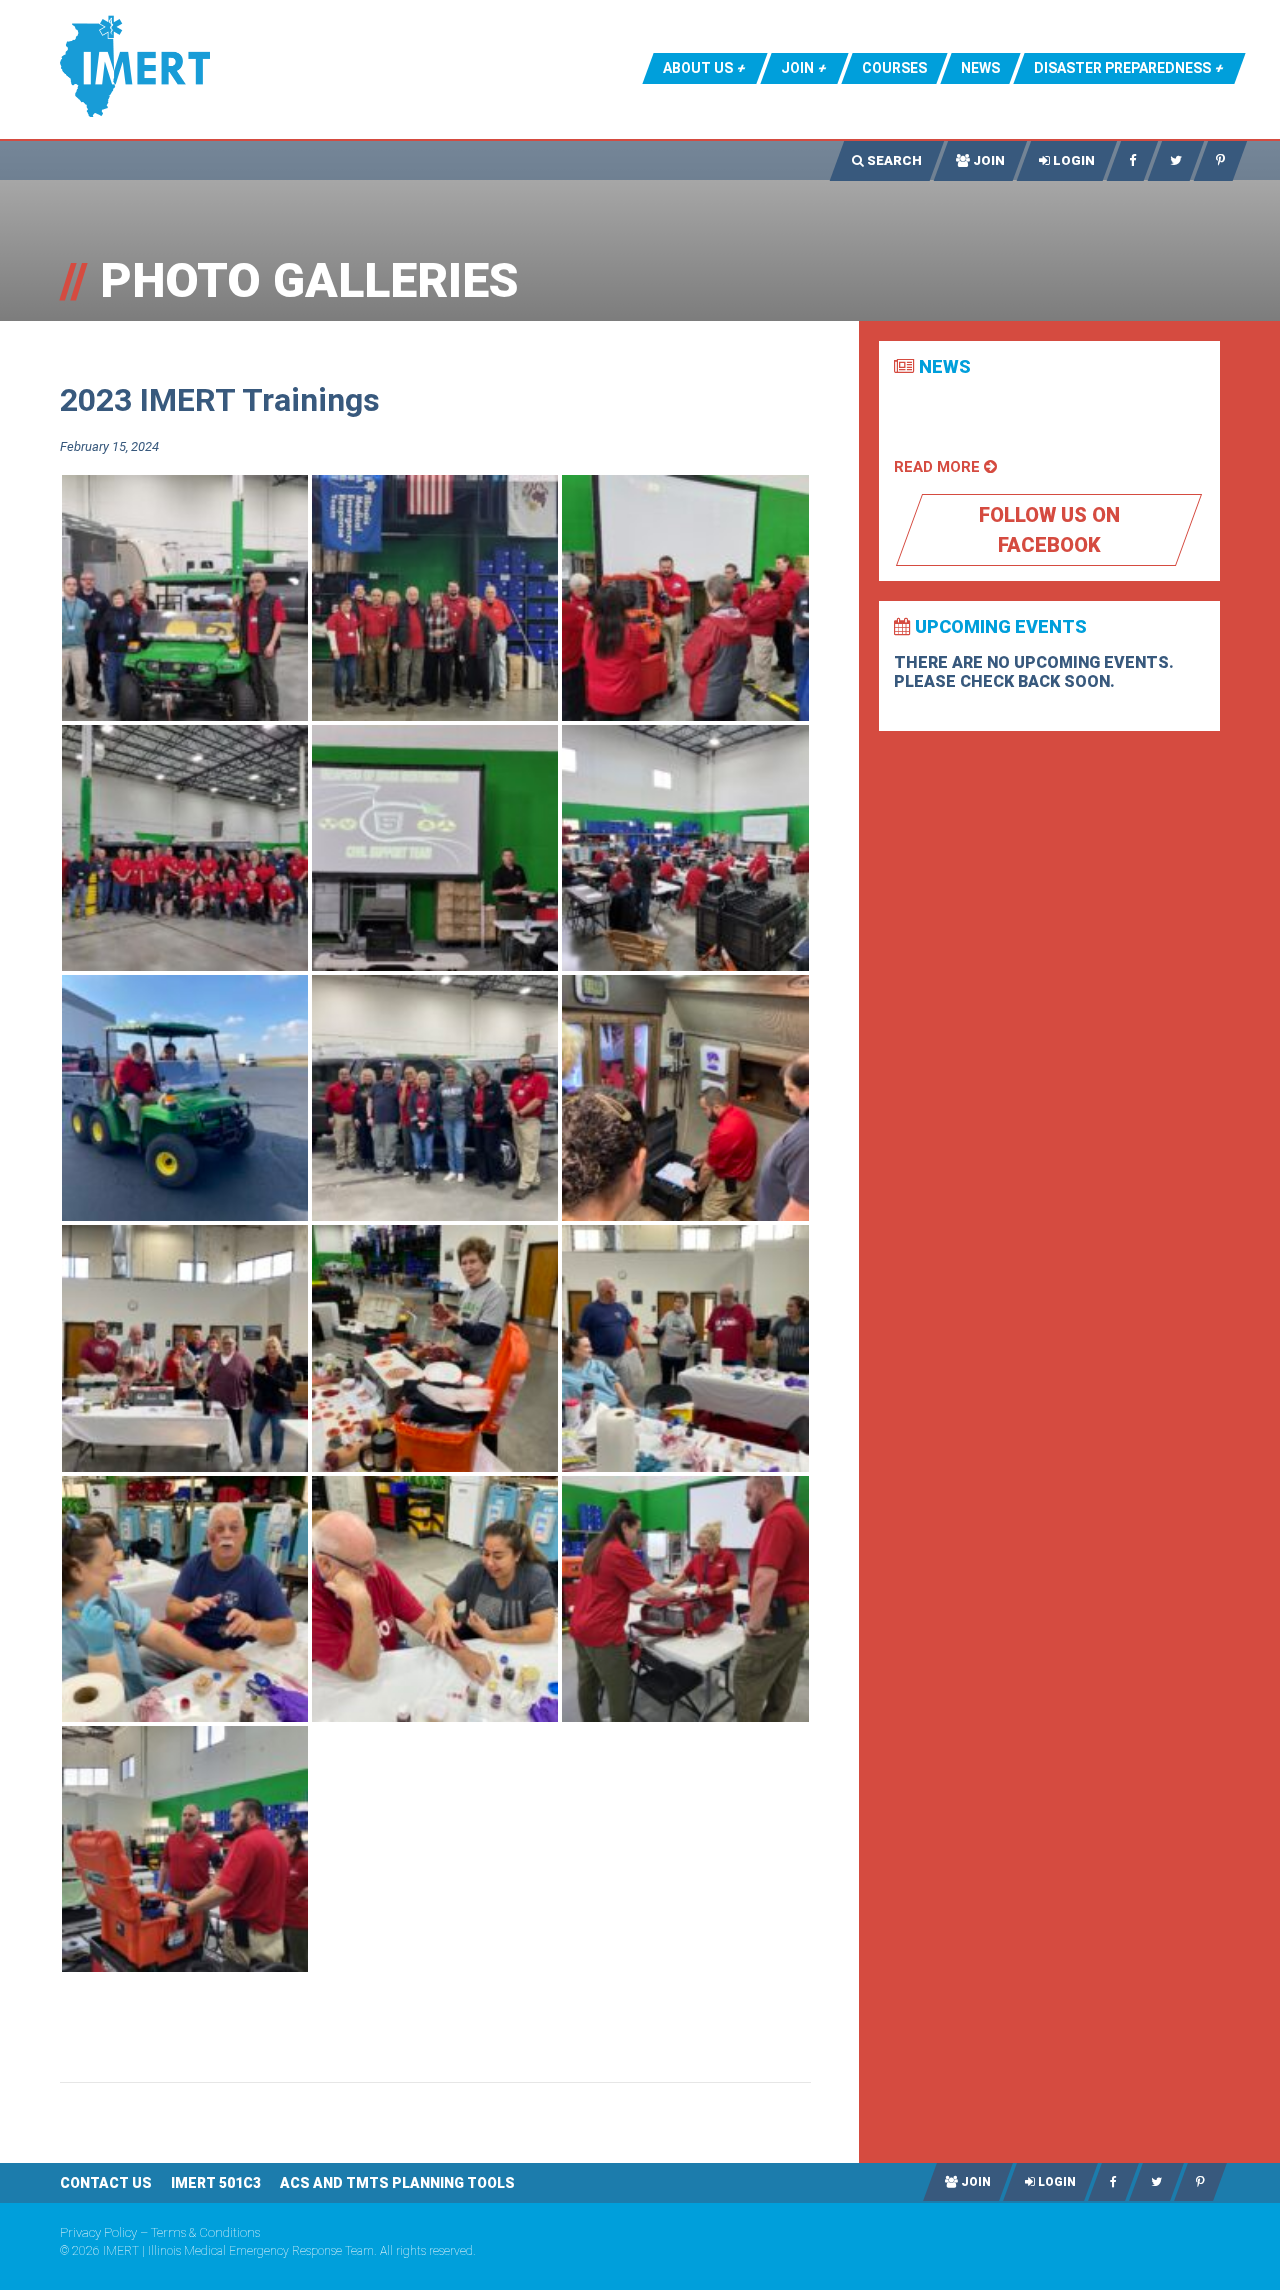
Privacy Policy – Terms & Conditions (160, 2232)
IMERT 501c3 (216, 2183)
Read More (939, 467)
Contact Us (106, 2183)
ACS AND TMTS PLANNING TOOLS (397, 2183)
